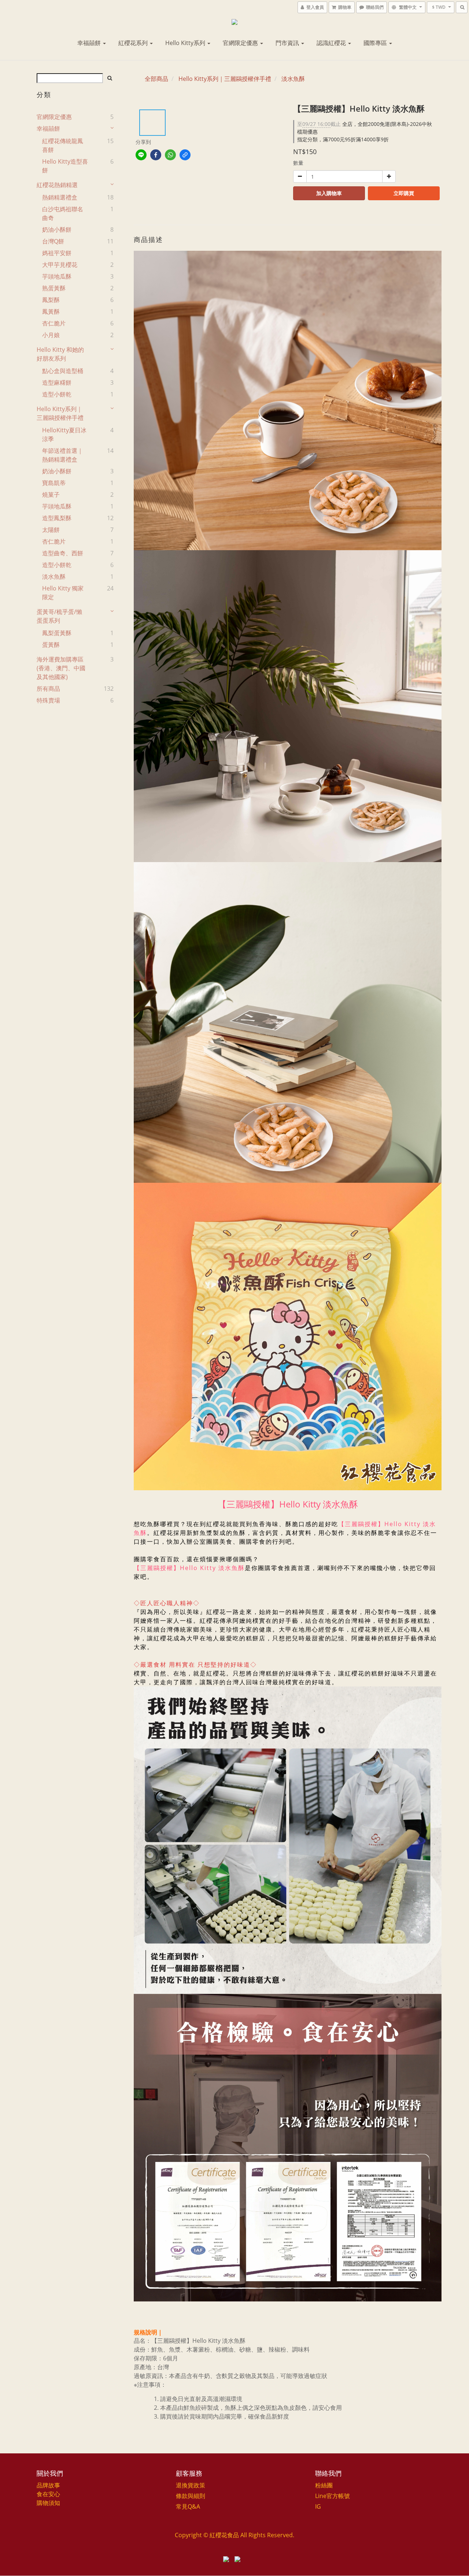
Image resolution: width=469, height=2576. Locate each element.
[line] (141, 155)
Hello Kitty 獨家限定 (63, 593)
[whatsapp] (170, 155)
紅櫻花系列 (134, 43)
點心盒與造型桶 (63, 371)
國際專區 (376, 43)
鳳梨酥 (51, 300)
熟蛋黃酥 (54, 288)
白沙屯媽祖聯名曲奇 (63, 213)
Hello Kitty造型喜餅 (65, 166)
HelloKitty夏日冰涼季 (64, 435)
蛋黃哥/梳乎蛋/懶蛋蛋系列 (59, 616)
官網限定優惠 (241, 43)
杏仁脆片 (54, 323)
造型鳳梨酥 (57, 518)
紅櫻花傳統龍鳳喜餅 (63, 145)
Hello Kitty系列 (186, 43)
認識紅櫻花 (332, 43)
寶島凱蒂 (54, 483)
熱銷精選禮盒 (60, 197)
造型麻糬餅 (57, 383)
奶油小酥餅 (57, 230)
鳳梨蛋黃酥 (57, 633)
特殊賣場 (48, 700)
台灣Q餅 (53, 241)
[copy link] (185, 155)
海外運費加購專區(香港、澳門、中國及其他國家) (61, 668)
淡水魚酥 (54, 577)
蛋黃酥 (51, 645)
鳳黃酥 (51, 312)
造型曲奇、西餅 (63, 553)
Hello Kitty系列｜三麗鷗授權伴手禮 (60, 413)
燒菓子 (51, 495)
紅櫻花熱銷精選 (57, 185)
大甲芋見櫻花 (60, 265)
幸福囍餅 (90, 43)
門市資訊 (288, 43)
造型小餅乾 (57, 394)
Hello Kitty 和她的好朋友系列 (60, 354)
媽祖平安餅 (57, 253)
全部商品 (156, 79)
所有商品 (48, 689)
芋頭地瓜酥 (57, 276)
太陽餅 (51, 530)
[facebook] (156, 155)
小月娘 (51, 335)
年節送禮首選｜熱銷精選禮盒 (63, 455)
